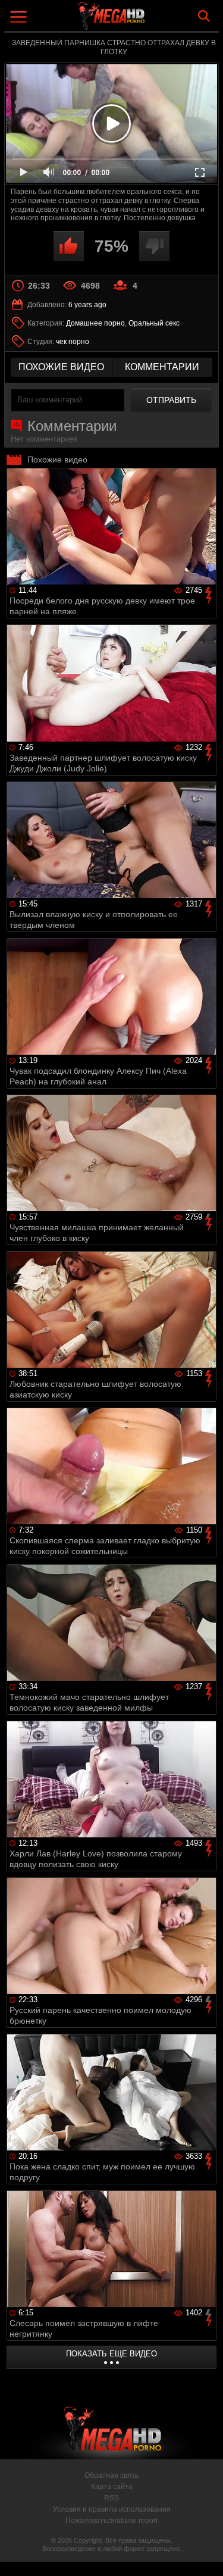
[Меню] (20, 18)
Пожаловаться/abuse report (111, 2521)
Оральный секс (154, 323)
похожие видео (61, 367)
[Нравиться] (69, 246)
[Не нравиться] (154, 246)
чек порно (73, 342)
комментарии (162, 367)
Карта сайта (112, 2487)
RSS (111, 2498)
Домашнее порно (95, 323)
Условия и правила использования (112, 2509)
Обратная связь (111, 2475)
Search (204, 16)
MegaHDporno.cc (145, 21)
